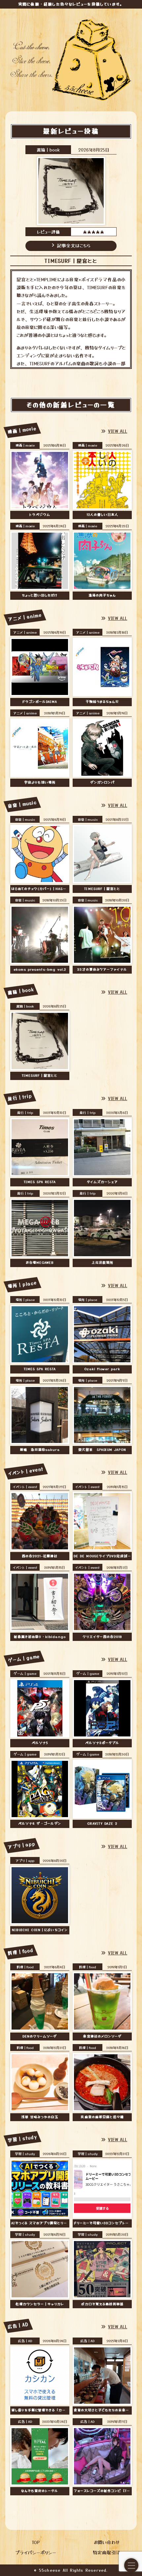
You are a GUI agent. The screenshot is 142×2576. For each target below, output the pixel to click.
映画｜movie (25, 445)
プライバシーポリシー (36, 2552)
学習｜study (25, 2154)
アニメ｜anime (25, 632)
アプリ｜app (25, 1860)
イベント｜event (25, 1487)
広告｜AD (25, 2341)
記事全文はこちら (74, 245)
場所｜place (25, 1300)
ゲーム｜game (25, 1673)
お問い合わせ (107, 2542)
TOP (36, 2542)
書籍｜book (48, 150)
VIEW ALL (118, 431)
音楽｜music (25, 819)
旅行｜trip (25, 1112)
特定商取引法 (107, 2552)
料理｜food (25, 1967)
